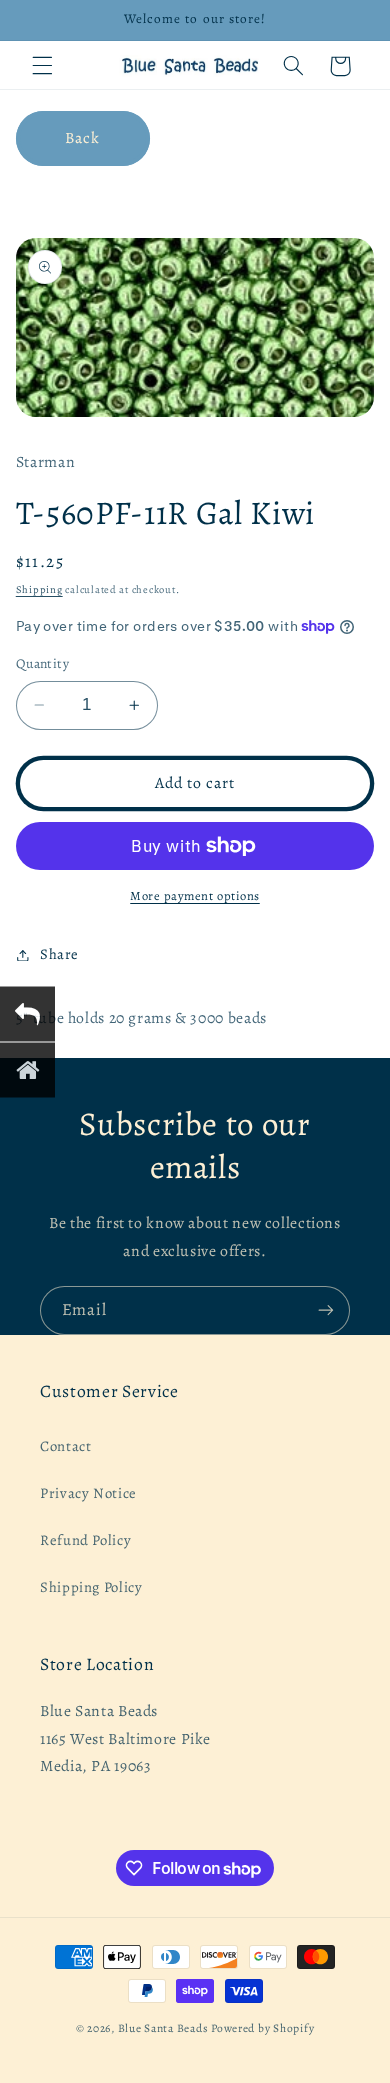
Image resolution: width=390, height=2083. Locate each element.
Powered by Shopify (262, 2028)
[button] (42, 66)
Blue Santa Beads (163, 2028)
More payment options (195, 895)
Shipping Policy (91, 1587)
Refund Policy (85, 1540)
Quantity (42, 663)
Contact (65, 1446)
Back (82, 137)
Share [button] (59, 954)
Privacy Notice (88, 1493)
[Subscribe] (326, 1310)
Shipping (39, 589)
